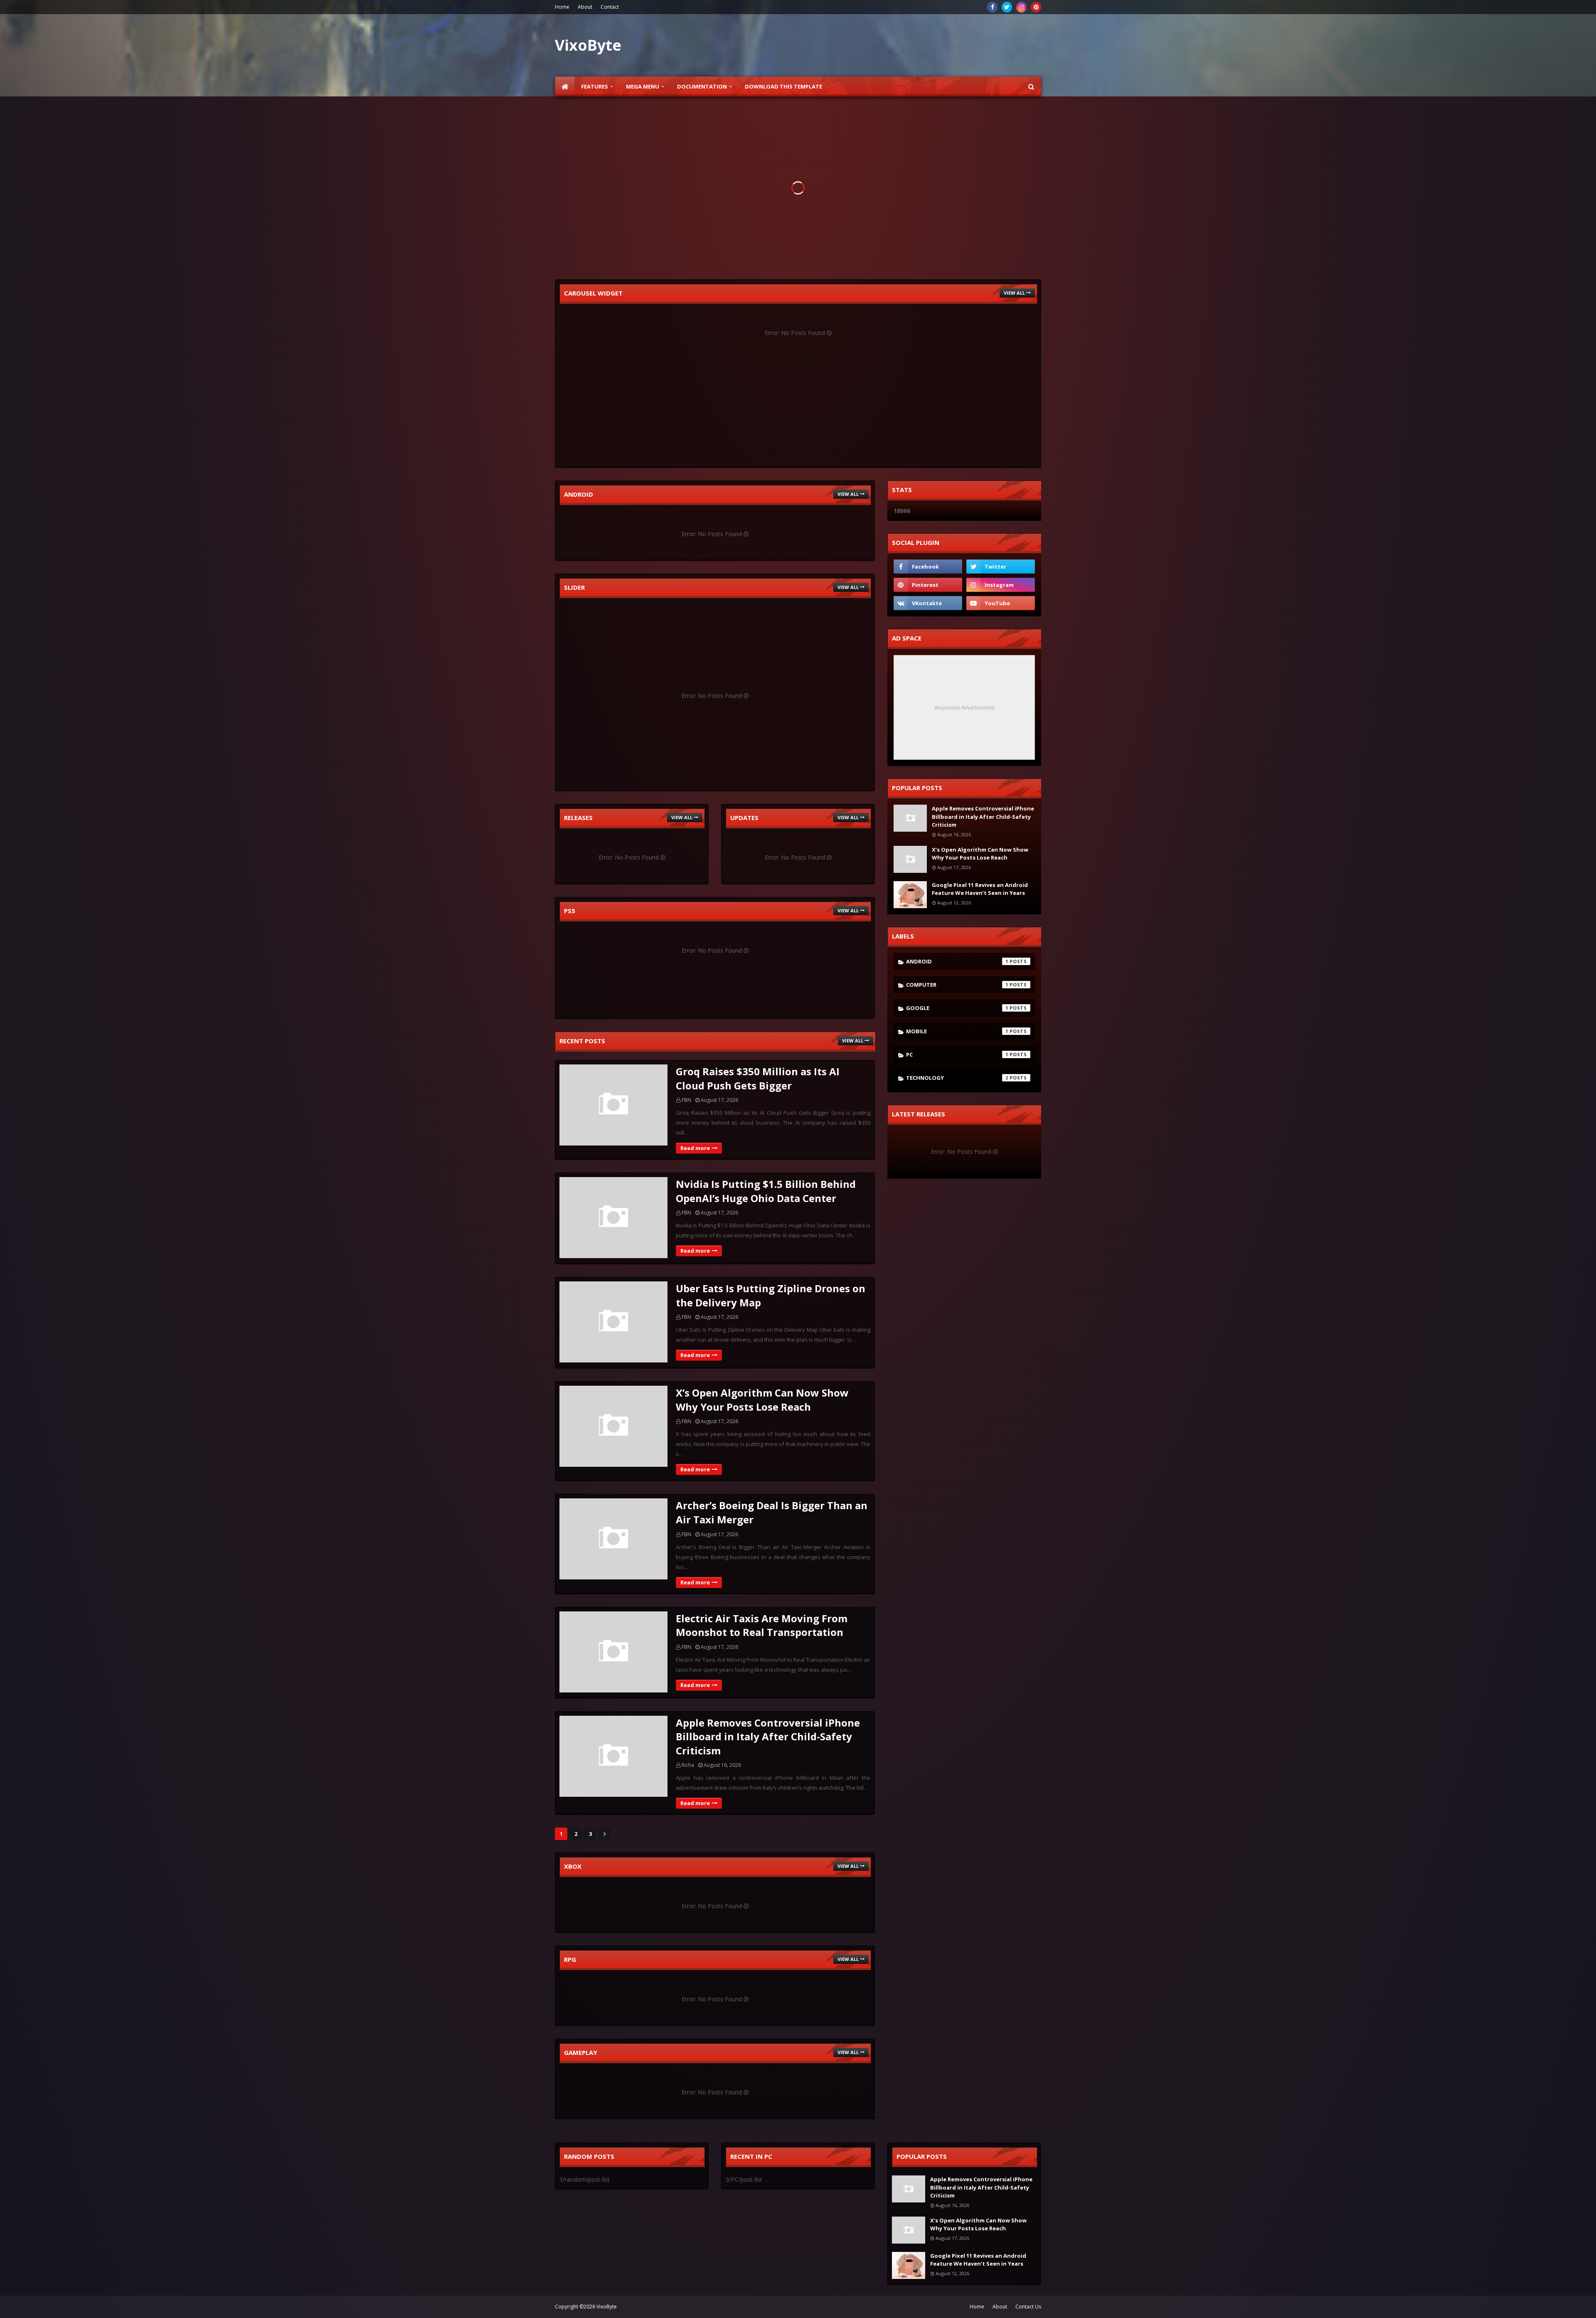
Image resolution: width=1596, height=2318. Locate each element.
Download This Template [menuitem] (783, 86)
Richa (688, 1765)
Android (957, 961)
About (585, 7)
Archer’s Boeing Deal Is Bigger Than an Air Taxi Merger (772, 1512)
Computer (957, 985)
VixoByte (607, 2307)
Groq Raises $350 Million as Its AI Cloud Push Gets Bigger (758, 1078)
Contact (610, 7)
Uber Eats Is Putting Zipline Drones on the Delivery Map (771, 1295)
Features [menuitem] (595, 86)
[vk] (928, 603)
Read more (695, 1148)
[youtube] (1001, 603)
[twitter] (1007, 7)
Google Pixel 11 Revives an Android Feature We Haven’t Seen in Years (980, 889)
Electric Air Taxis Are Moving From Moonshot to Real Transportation (762, 1625)
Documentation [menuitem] (702, 86)
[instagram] (1021, 7)
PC (957, 1054)
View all (1014, 293)
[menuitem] (565, 86)
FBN (686, 1100)
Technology (957, 1078)
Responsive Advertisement (964, 707)
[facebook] (992, 7)
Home (562, 7)
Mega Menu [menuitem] (643, 86)
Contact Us (1028, 2307)
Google (957, 1008)
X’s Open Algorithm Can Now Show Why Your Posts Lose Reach (762, 1400)
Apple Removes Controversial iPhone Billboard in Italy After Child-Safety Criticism (768, 1737)
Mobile (957, 1031)
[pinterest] (1036, 7)
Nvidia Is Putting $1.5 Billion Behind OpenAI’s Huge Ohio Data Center (766, 1191)
